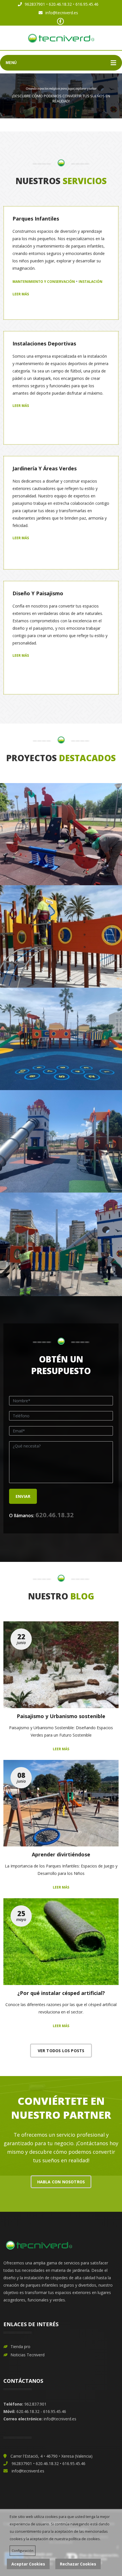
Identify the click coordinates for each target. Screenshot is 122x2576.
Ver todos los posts (61, 2051)
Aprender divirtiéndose (61, 1854)
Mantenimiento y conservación (44, 282)
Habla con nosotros (61, 2182)
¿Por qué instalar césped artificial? (61, 1993)
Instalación (91, 282)
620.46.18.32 (55, 1515)
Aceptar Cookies (28, 2564)
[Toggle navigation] (113, 63)
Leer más (21, 294)
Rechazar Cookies (78, 2564)
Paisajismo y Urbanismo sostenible (61, 1716)
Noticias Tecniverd (28, 2355)
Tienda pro (20, 2347)
